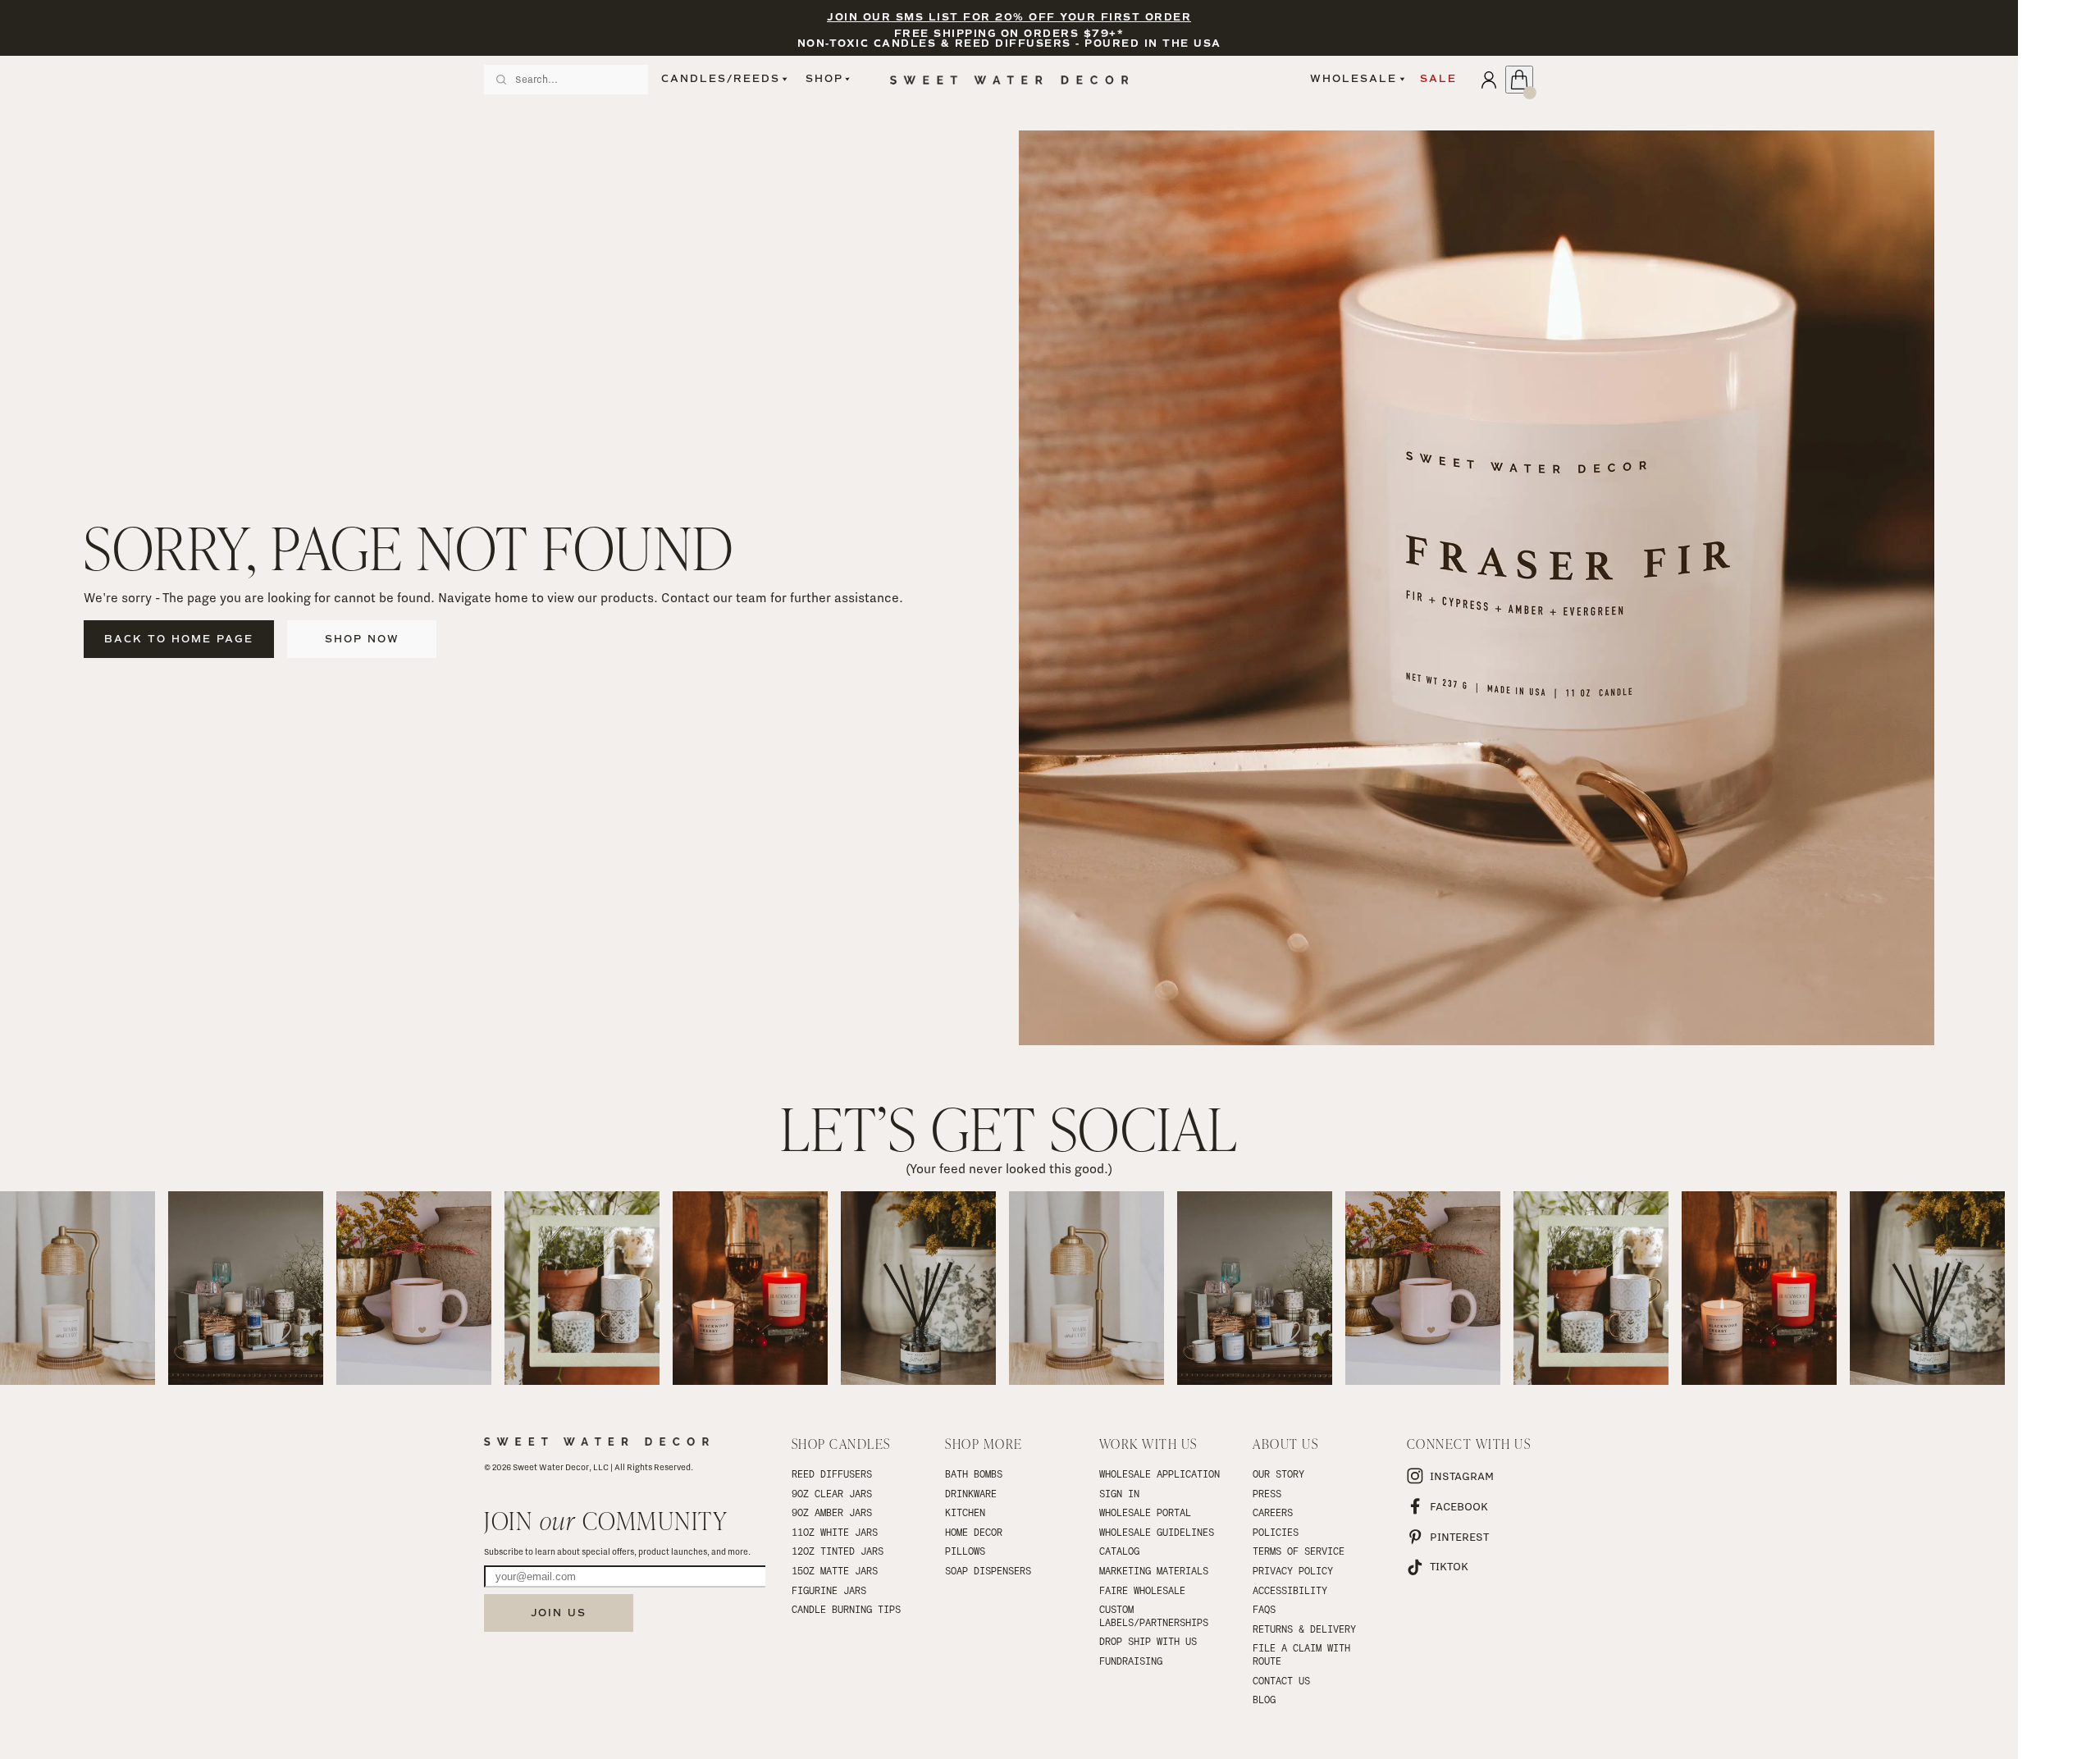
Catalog (1119, 1551)
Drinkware (971, 1493)
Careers (1273, 1512)
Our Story (1278, 1473)
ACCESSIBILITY (1290, 1590)
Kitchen (965, 1512)
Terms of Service (1299, 1551)
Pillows (965, 1551)
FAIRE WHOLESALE (1142, 1590)
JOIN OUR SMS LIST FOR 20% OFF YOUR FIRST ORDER (1009, 18)
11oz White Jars (835, 1532)
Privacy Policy (1293, 1570)
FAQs (1264, 1609)
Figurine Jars (829, 1590)
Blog (1264, 1699)
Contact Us (1281, 1680)
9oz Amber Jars (832, 1512)
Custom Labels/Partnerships (1154, 1615)
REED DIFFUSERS (832, 1473)
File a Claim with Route (1304, 1654)
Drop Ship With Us (1148, 1641)
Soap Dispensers (988, 1570)
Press (1267, 1493)
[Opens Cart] (1519, 80)
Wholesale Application (1160, 1473)
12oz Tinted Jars (838, 1551)
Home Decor (974, 1532)
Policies (1276, 1532)
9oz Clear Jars (832, 1493)
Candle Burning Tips (846, 1609)
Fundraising (1131, 1661)
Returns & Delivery (1304, 1629)
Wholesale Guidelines (1157, 1532)
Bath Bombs (974, 1473)
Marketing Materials (1154, 1570)
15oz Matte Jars (835, 1570)
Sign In (1119, 1493)
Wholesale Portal (1145, 1512)
